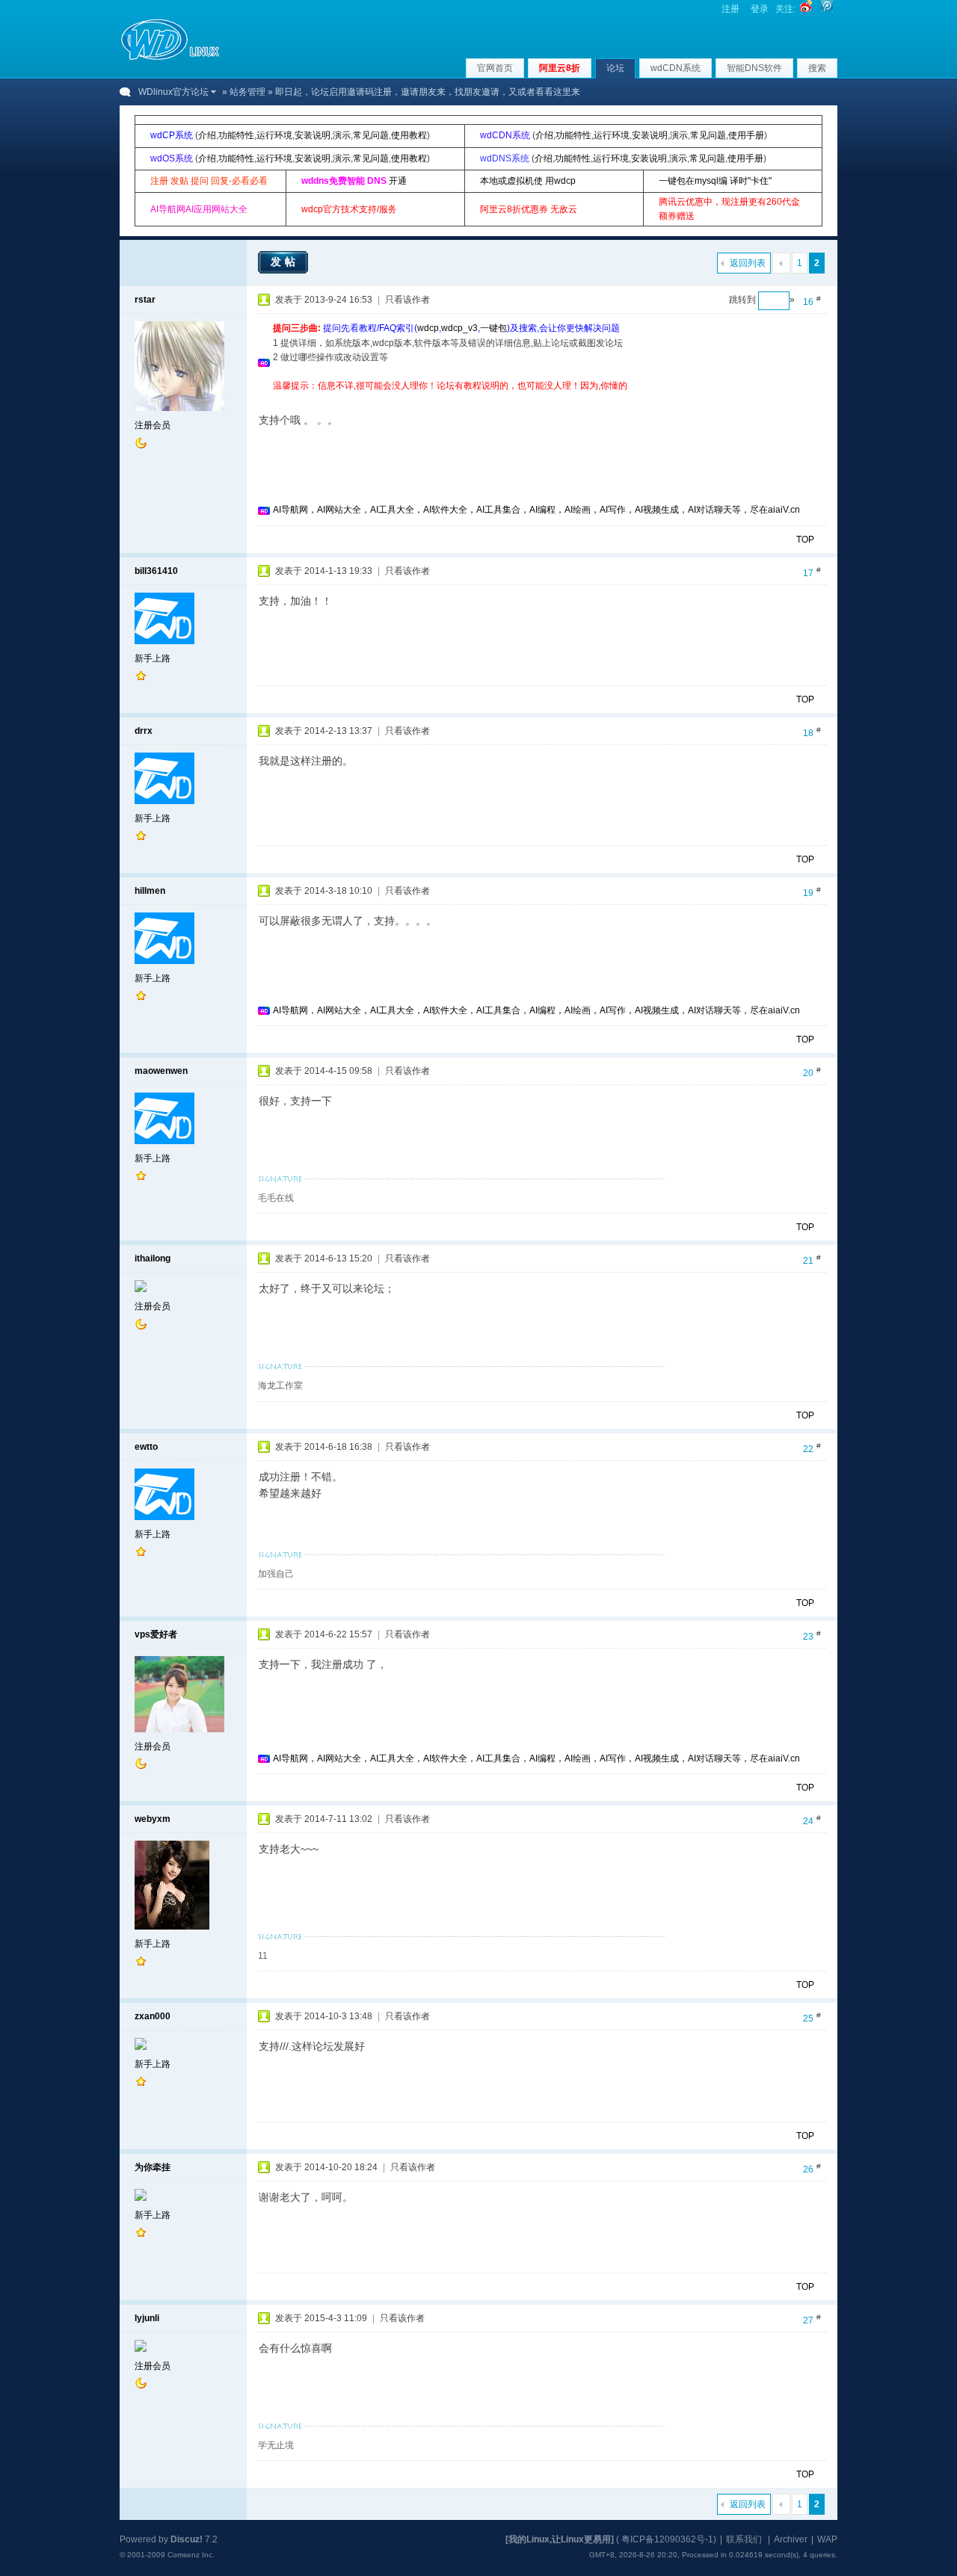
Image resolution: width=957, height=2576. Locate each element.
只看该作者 (407, 300)
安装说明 (313, 135)
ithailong (153, 1258)
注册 (730, 9)
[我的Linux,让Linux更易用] (560, 2539)
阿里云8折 (560, 68)
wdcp (428, 328)
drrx (144, 731)
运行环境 (274, 135)
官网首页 (495, 68)
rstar (145, 300)
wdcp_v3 (459, 328)
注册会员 (153, 425)
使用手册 (746, 135)
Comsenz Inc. (191, 2555)
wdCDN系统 (676, 68)
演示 (342, 135)
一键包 (493, 328)
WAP (827, 2539)
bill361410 (156, 571)
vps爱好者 (156, 1634)
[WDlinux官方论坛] (170, 58)
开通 (398, 181)
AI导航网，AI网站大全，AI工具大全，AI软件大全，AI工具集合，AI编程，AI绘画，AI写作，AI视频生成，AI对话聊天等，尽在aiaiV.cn (536, 510)
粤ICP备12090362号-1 (667, 2539)
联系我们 (744, 2539)
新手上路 (153, 658)
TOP (805, 540)
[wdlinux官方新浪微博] (806, 9)
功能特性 (236, 135)
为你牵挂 (153, 2167)
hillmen (150, 891)
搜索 (817, 68)
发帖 (285, 262)
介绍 (207, 135)
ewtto (146, 1447)
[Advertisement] (545, 399)
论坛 (615, 68)
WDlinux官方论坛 (173, 92)
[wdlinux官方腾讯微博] (827, 9)
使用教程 (409, 135)
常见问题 (371, 135)
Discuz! (187, 2539)
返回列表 (748, 263)
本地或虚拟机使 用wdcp (528, 181)
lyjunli (147, 2318)
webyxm (153, 1819)
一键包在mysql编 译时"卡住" (715, 181)
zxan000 (153, 2016)
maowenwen (161, 1071)
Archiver (791, 2539)
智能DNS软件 (754, 68)
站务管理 (247, 92)
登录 (760, 9)
